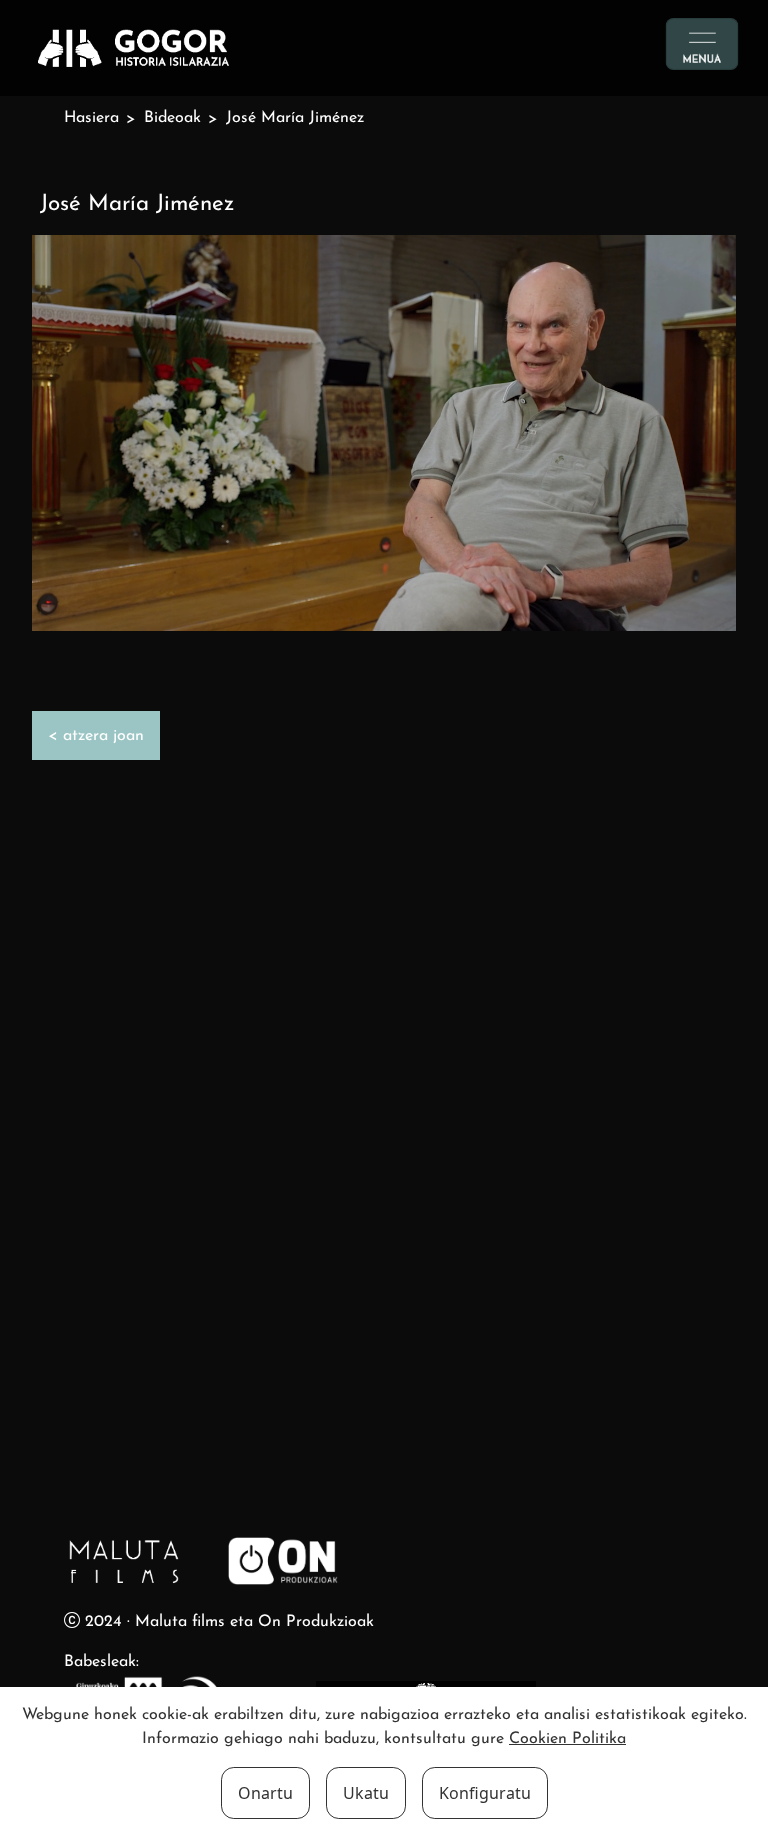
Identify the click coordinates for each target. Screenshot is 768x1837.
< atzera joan (96, 736)
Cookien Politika (567, 1739)
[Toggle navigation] (701, 44)
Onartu (265, 1793)
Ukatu (366, 1793)
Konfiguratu (485, 1793)
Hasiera (91, 118)
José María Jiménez (295, 118)
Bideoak (172, 118)
